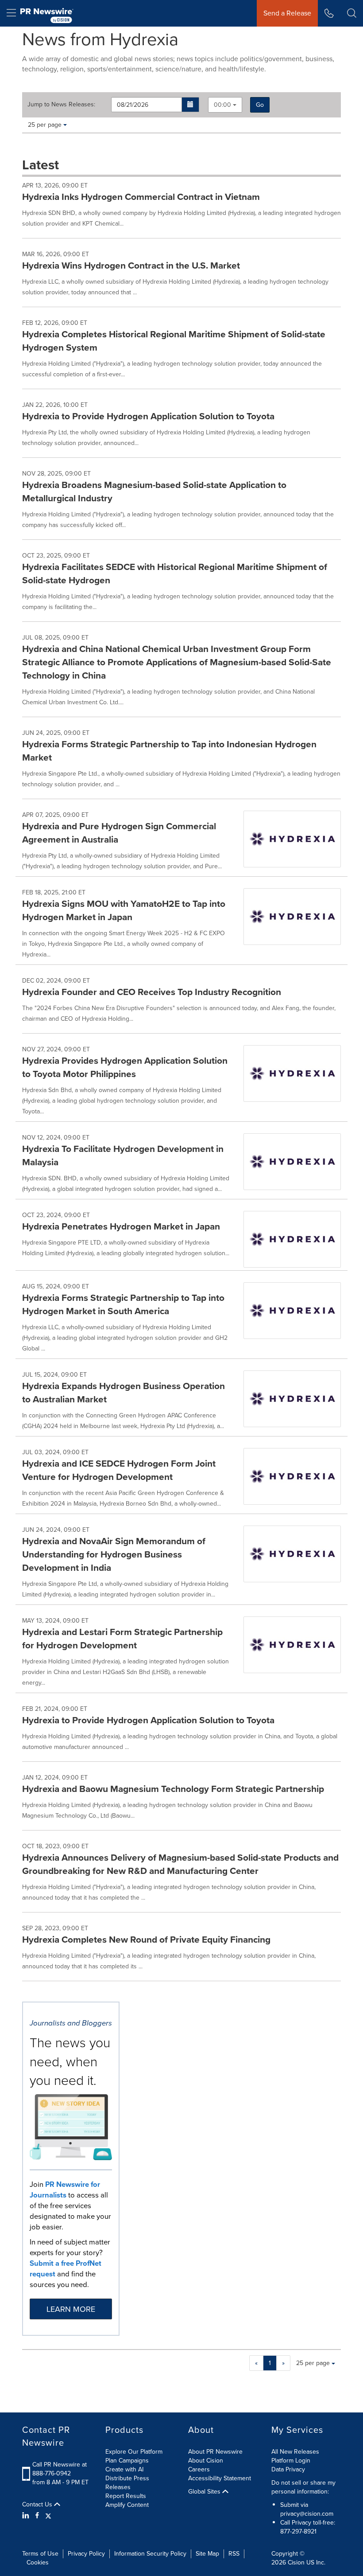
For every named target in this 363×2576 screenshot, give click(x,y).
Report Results (126, 2496)
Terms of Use (40, 2554)
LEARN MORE (71, 2309)
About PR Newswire (215, 2452)
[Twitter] (48, 2516)
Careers (199, 2469)
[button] (191, 105)
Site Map (207, 2554)
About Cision (206, 2461)
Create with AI (124, 2469)
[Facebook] (37, 2516)
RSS (234, 2554)
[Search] (352, 13)
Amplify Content (127, 2505)
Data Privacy (288, 2469)
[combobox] (225, 105)
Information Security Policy (150, 2554)
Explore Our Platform (134, 2452)
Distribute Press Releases (127, 2483)
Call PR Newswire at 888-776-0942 (60, 2469)
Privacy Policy (86, 2554)
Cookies (38, 2562)
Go (260, 105)
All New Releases (295, 2452)
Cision (296, 2562)
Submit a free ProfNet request (66, 2269)
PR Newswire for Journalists (65, 2190)
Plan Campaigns (127, 2461)
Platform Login (291, 2461)
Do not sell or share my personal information (303, 2487)
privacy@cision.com (307, 2514)
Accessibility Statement (220, 2478)
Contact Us (38, 2505)
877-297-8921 (298, 2531)
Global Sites (205, 2492)
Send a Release (287, 13)
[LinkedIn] (27, 2516)
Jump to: (61, 105)
